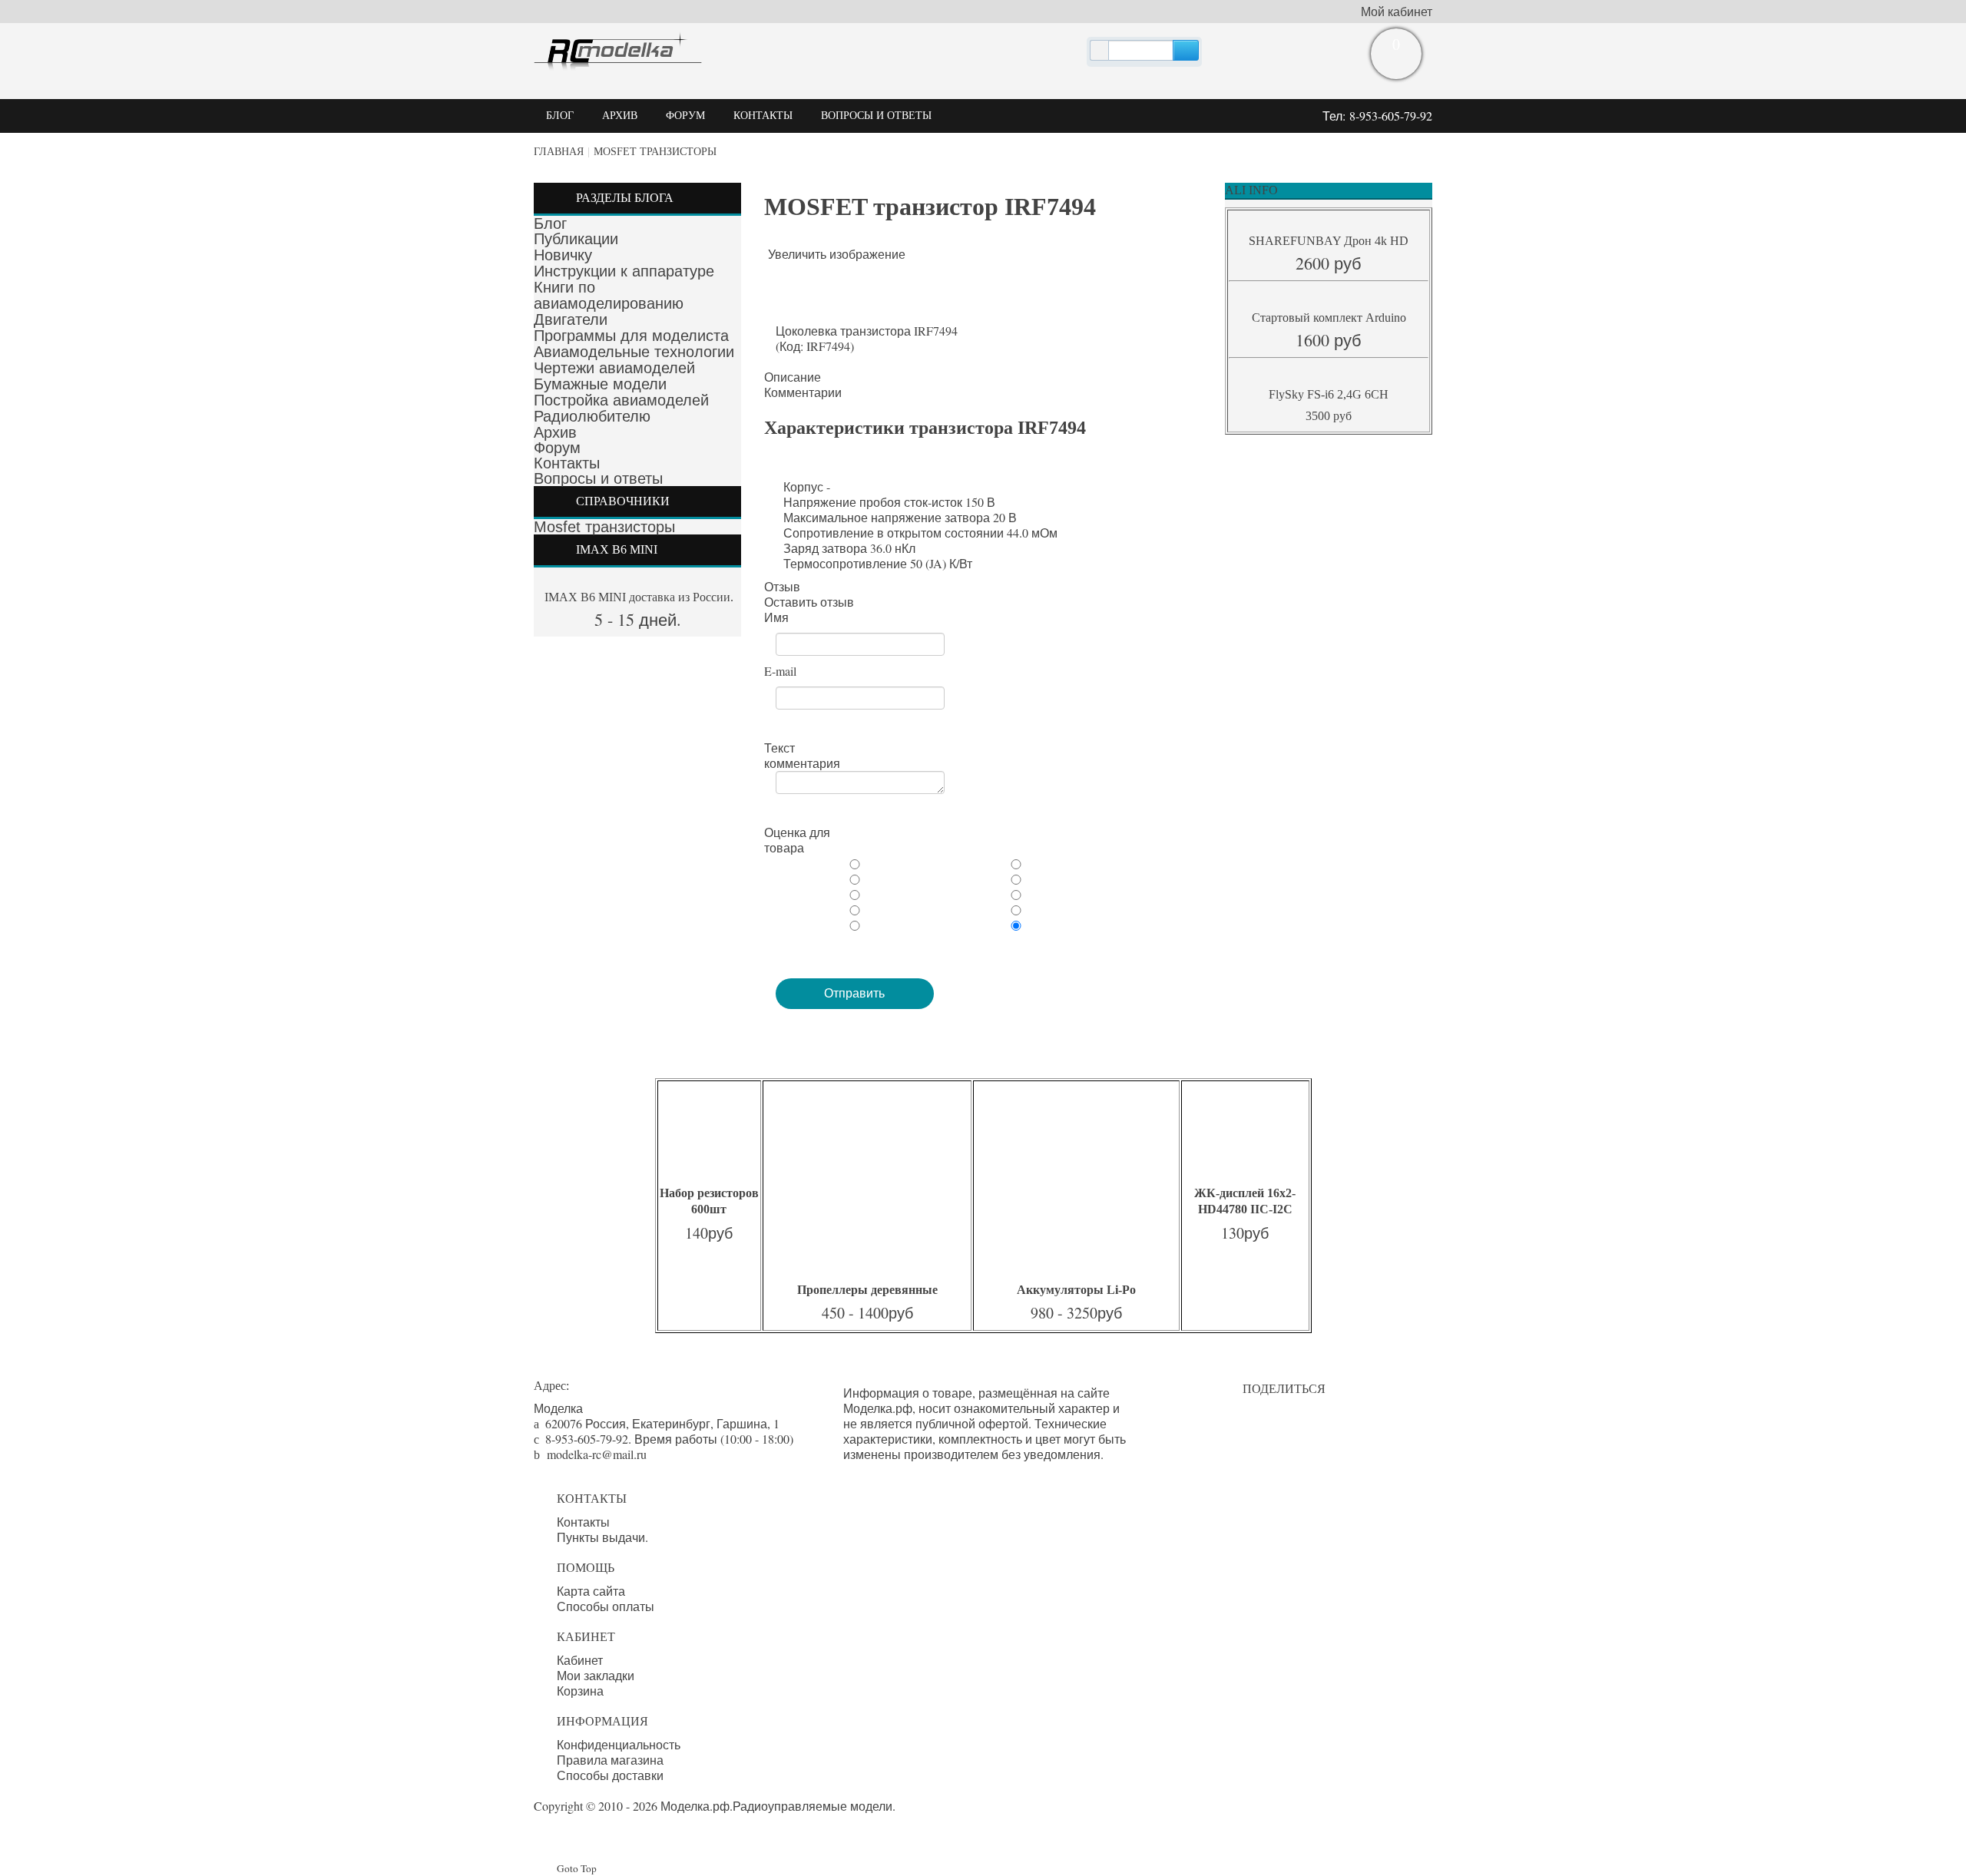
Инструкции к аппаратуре (624, 271)
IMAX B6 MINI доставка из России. (637, 597)
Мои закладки (596, 1676)
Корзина (580, 1691)
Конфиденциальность (619, 1745)
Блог (550, 223)
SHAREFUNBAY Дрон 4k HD (1329, 241)
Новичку (563, 255)
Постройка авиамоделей (621, 400)
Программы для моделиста (631, 336)
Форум (557, 448)
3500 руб (1329, 416)
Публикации (576, 239)
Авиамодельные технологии (634, 352)
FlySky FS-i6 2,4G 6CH (1329, 394)
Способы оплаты (606, 1606)
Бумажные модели (600, 384)
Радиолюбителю (592, 416)
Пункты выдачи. (602, 1537)
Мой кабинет (1397, 12)
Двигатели (571, 319)
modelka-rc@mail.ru (597, 1454)
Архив (555, 432)
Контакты (567, 463)
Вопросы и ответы (598, 478)
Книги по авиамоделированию (609, 295)
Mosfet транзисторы (655, 152)
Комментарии (803, 392)
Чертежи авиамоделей (614, 368)
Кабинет (580, 1660)
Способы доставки (610, 1775)
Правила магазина (610, 1760)
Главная (559, 152)
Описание (793, 377)
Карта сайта (591, 1591)
